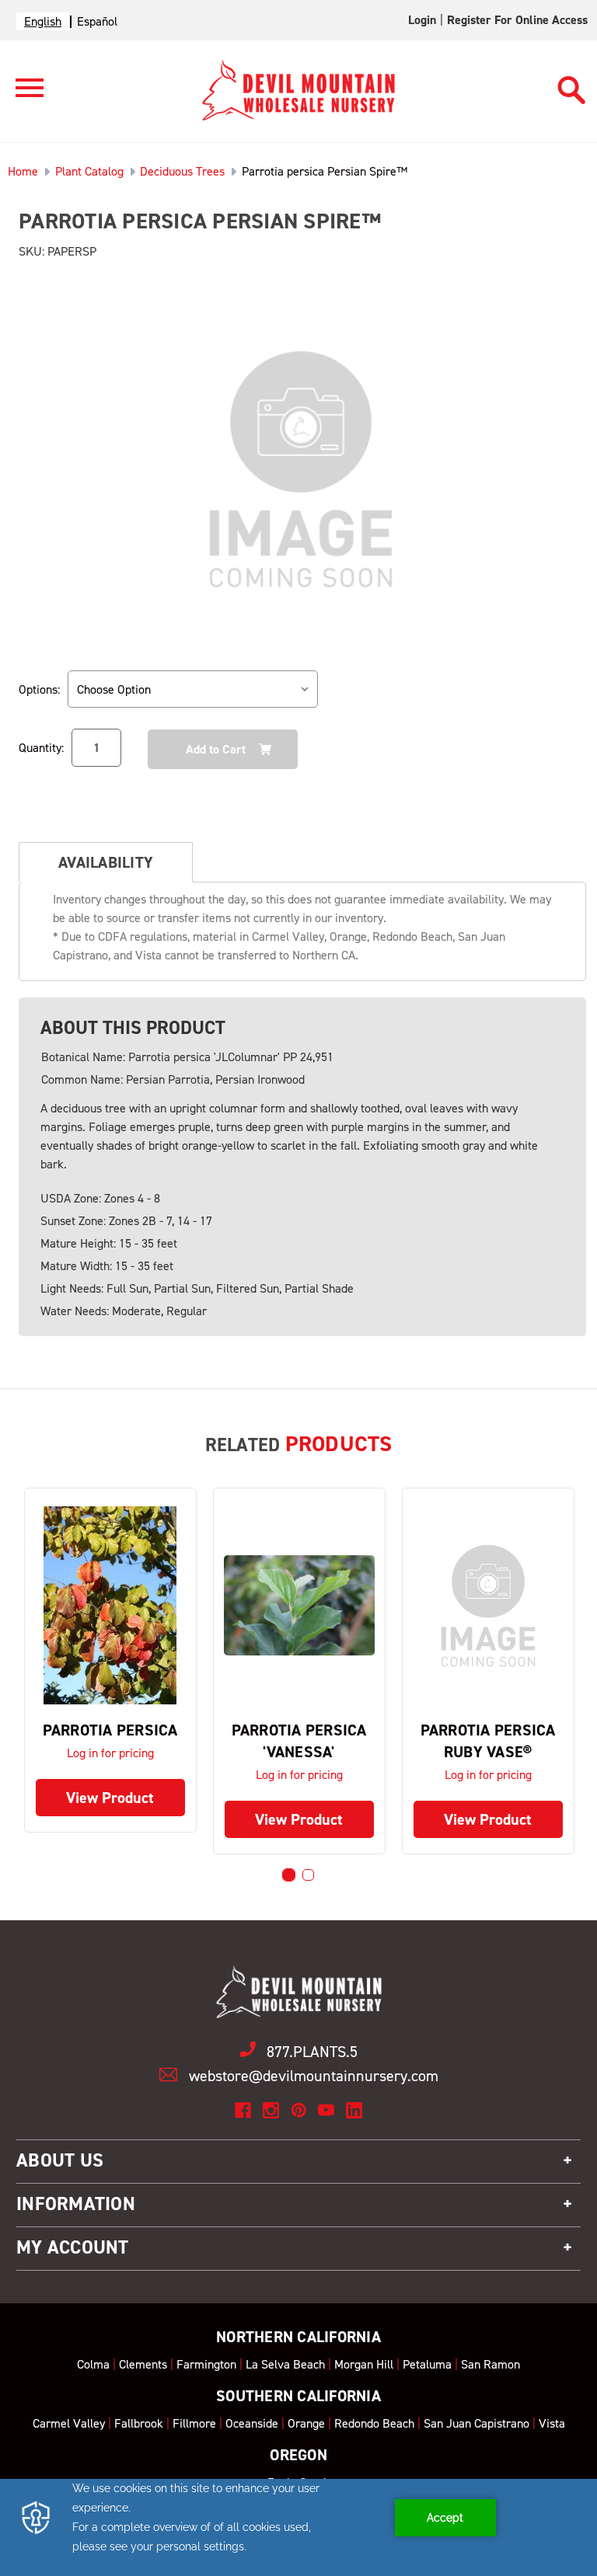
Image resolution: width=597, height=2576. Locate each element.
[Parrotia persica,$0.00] (110, 1606)
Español (97, 21)
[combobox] (43, 21)
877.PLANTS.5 (312, 2052)
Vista (552, 2423)
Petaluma (427, 2364)
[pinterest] (299, 2110)
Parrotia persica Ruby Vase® (488, 1741)
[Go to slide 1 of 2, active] (289, 1875)
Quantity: (41, 748)
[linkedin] (354, 2110)
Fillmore (194, 2423)
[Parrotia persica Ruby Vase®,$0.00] (488, 1606)
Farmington (206, 2364)
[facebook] (243, 2110)
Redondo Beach (374, 2423)
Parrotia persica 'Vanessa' (299, 1741)
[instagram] (271, 2110)
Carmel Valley (69, 2423)
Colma (93, 2364)
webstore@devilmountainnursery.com (314, 2076)
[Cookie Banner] (298, 2527)
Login (422, 20)
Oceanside (252, 2423)
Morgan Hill (364, 2364)
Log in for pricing (110, 1753)
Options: (39, 689)
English (43, 21)
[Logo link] (22, 94)
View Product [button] (110, 1798)
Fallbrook (139, 2423)
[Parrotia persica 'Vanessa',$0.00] (299, 1606)
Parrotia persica (110, 1730)
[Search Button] (572, 83)
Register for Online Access (517, 20)
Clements (143, 2364)
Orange (306, 2423)
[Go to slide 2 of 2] (308, 1875)
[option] (97, 21)
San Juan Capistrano (477, 2423)
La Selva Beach (285, 2364)
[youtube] (326, 2110)
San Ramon (491, 2364)
